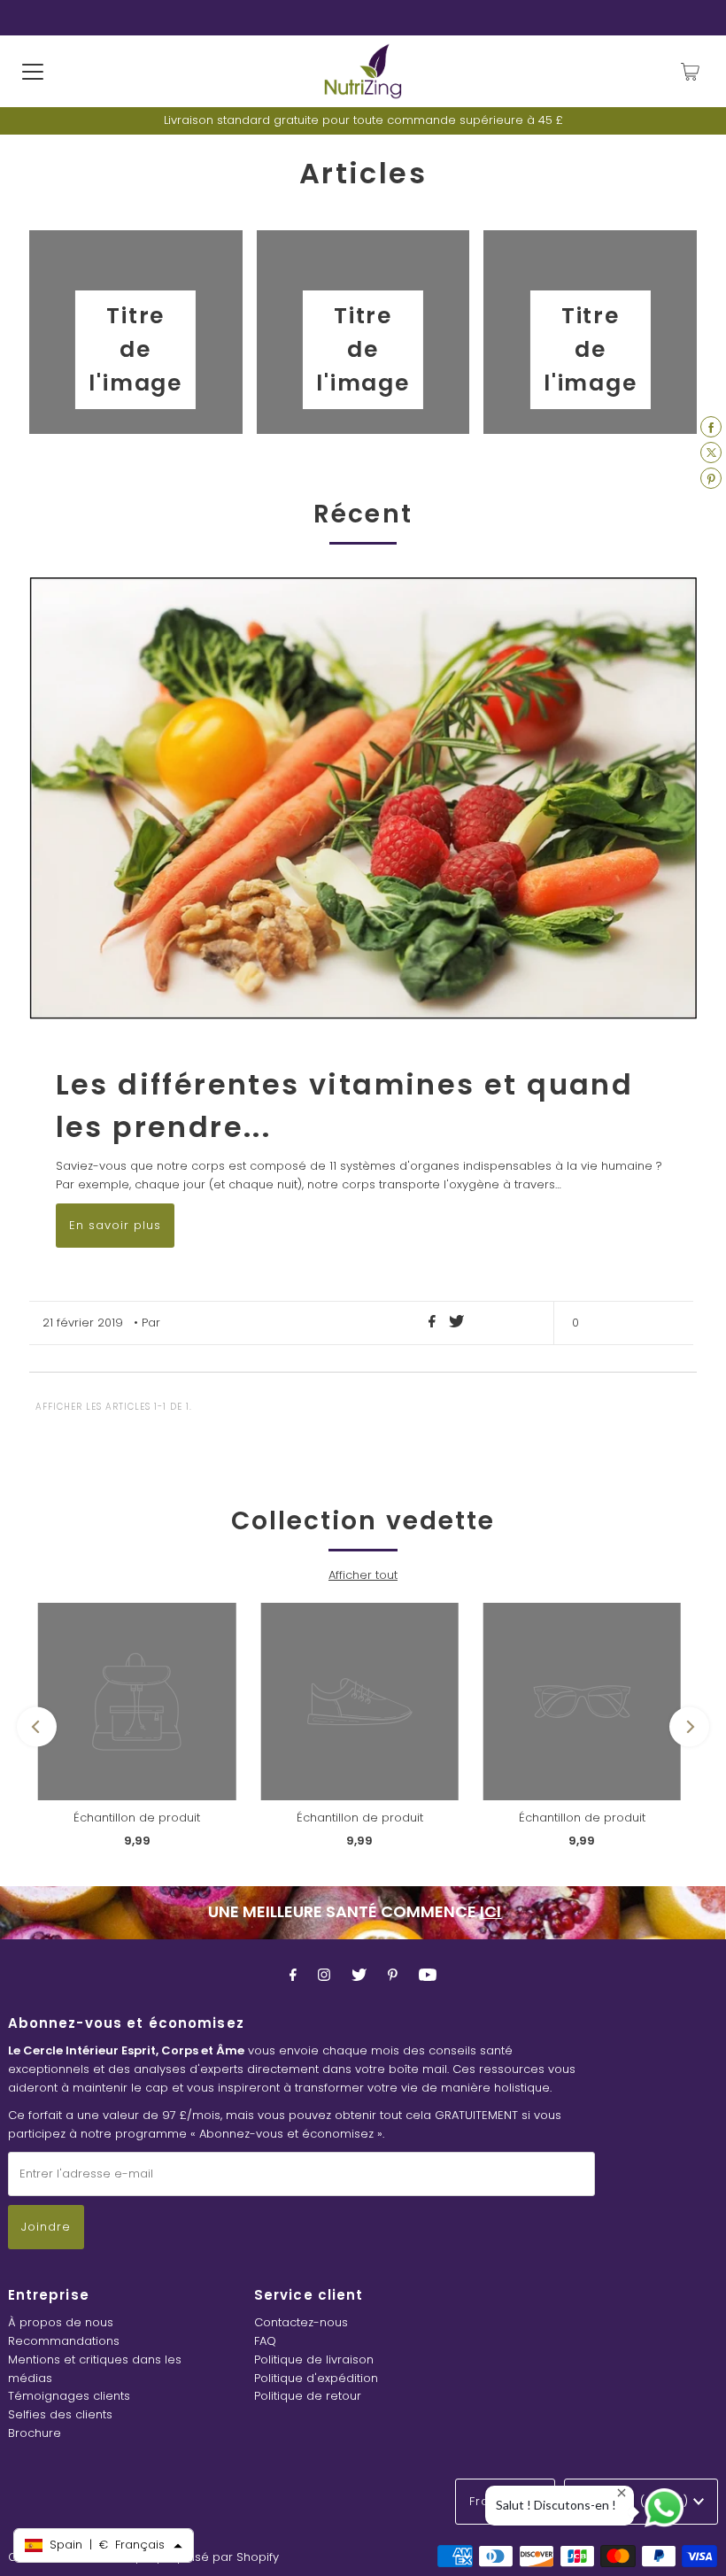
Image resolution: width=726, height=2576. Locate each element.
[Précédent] (37, 1726)
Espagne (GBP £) (636, 2501)
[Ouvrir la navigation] (33, 72)
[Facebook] (293, 1975)
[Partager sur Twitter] (456, 1323)
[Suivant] (689, 1726)
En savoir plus (115, 1225)
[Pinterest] (393, 1975)
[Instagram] (324, 1975)
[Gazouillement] (359, 1975)
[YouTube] (428, 1975)
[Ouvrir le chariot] (690, 72)
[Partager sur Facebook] (434, 1323)
